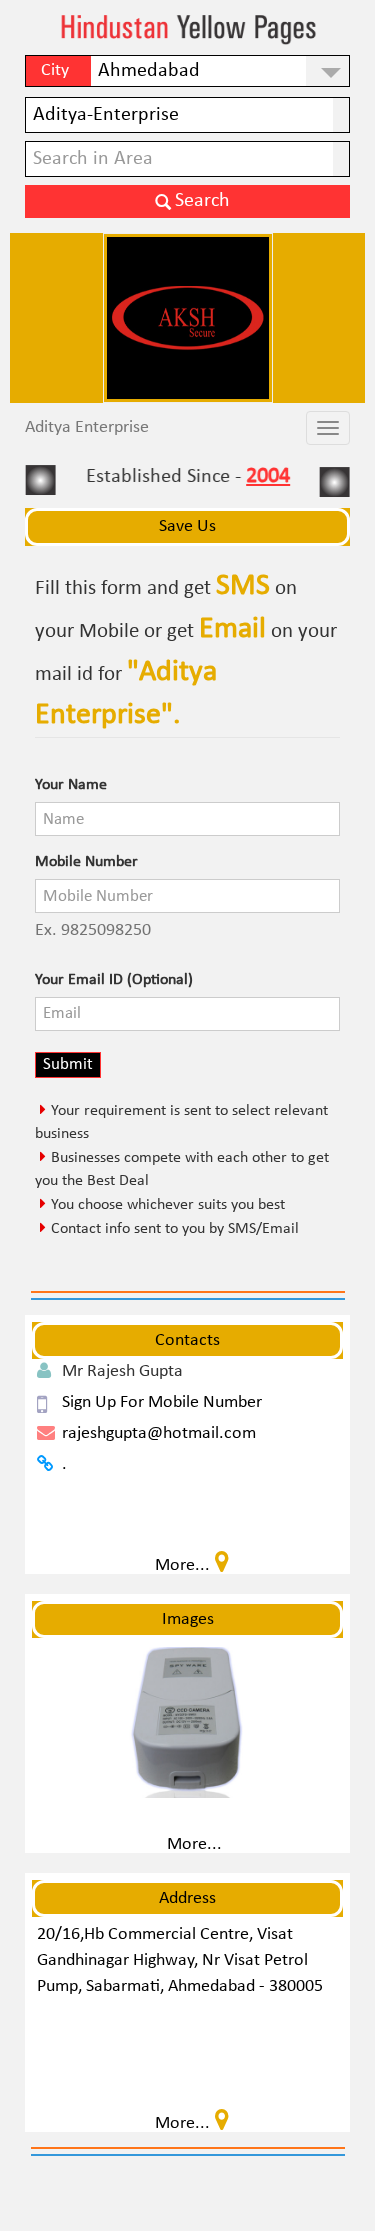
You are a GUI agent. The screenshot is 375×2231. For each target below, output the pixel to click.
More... (194, 1844)
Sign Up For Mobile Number (162, 1402)
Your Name (71, 785)
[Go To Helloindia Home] (188, 30)
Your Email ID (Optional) (114, 980)
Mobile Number (86, 862)
